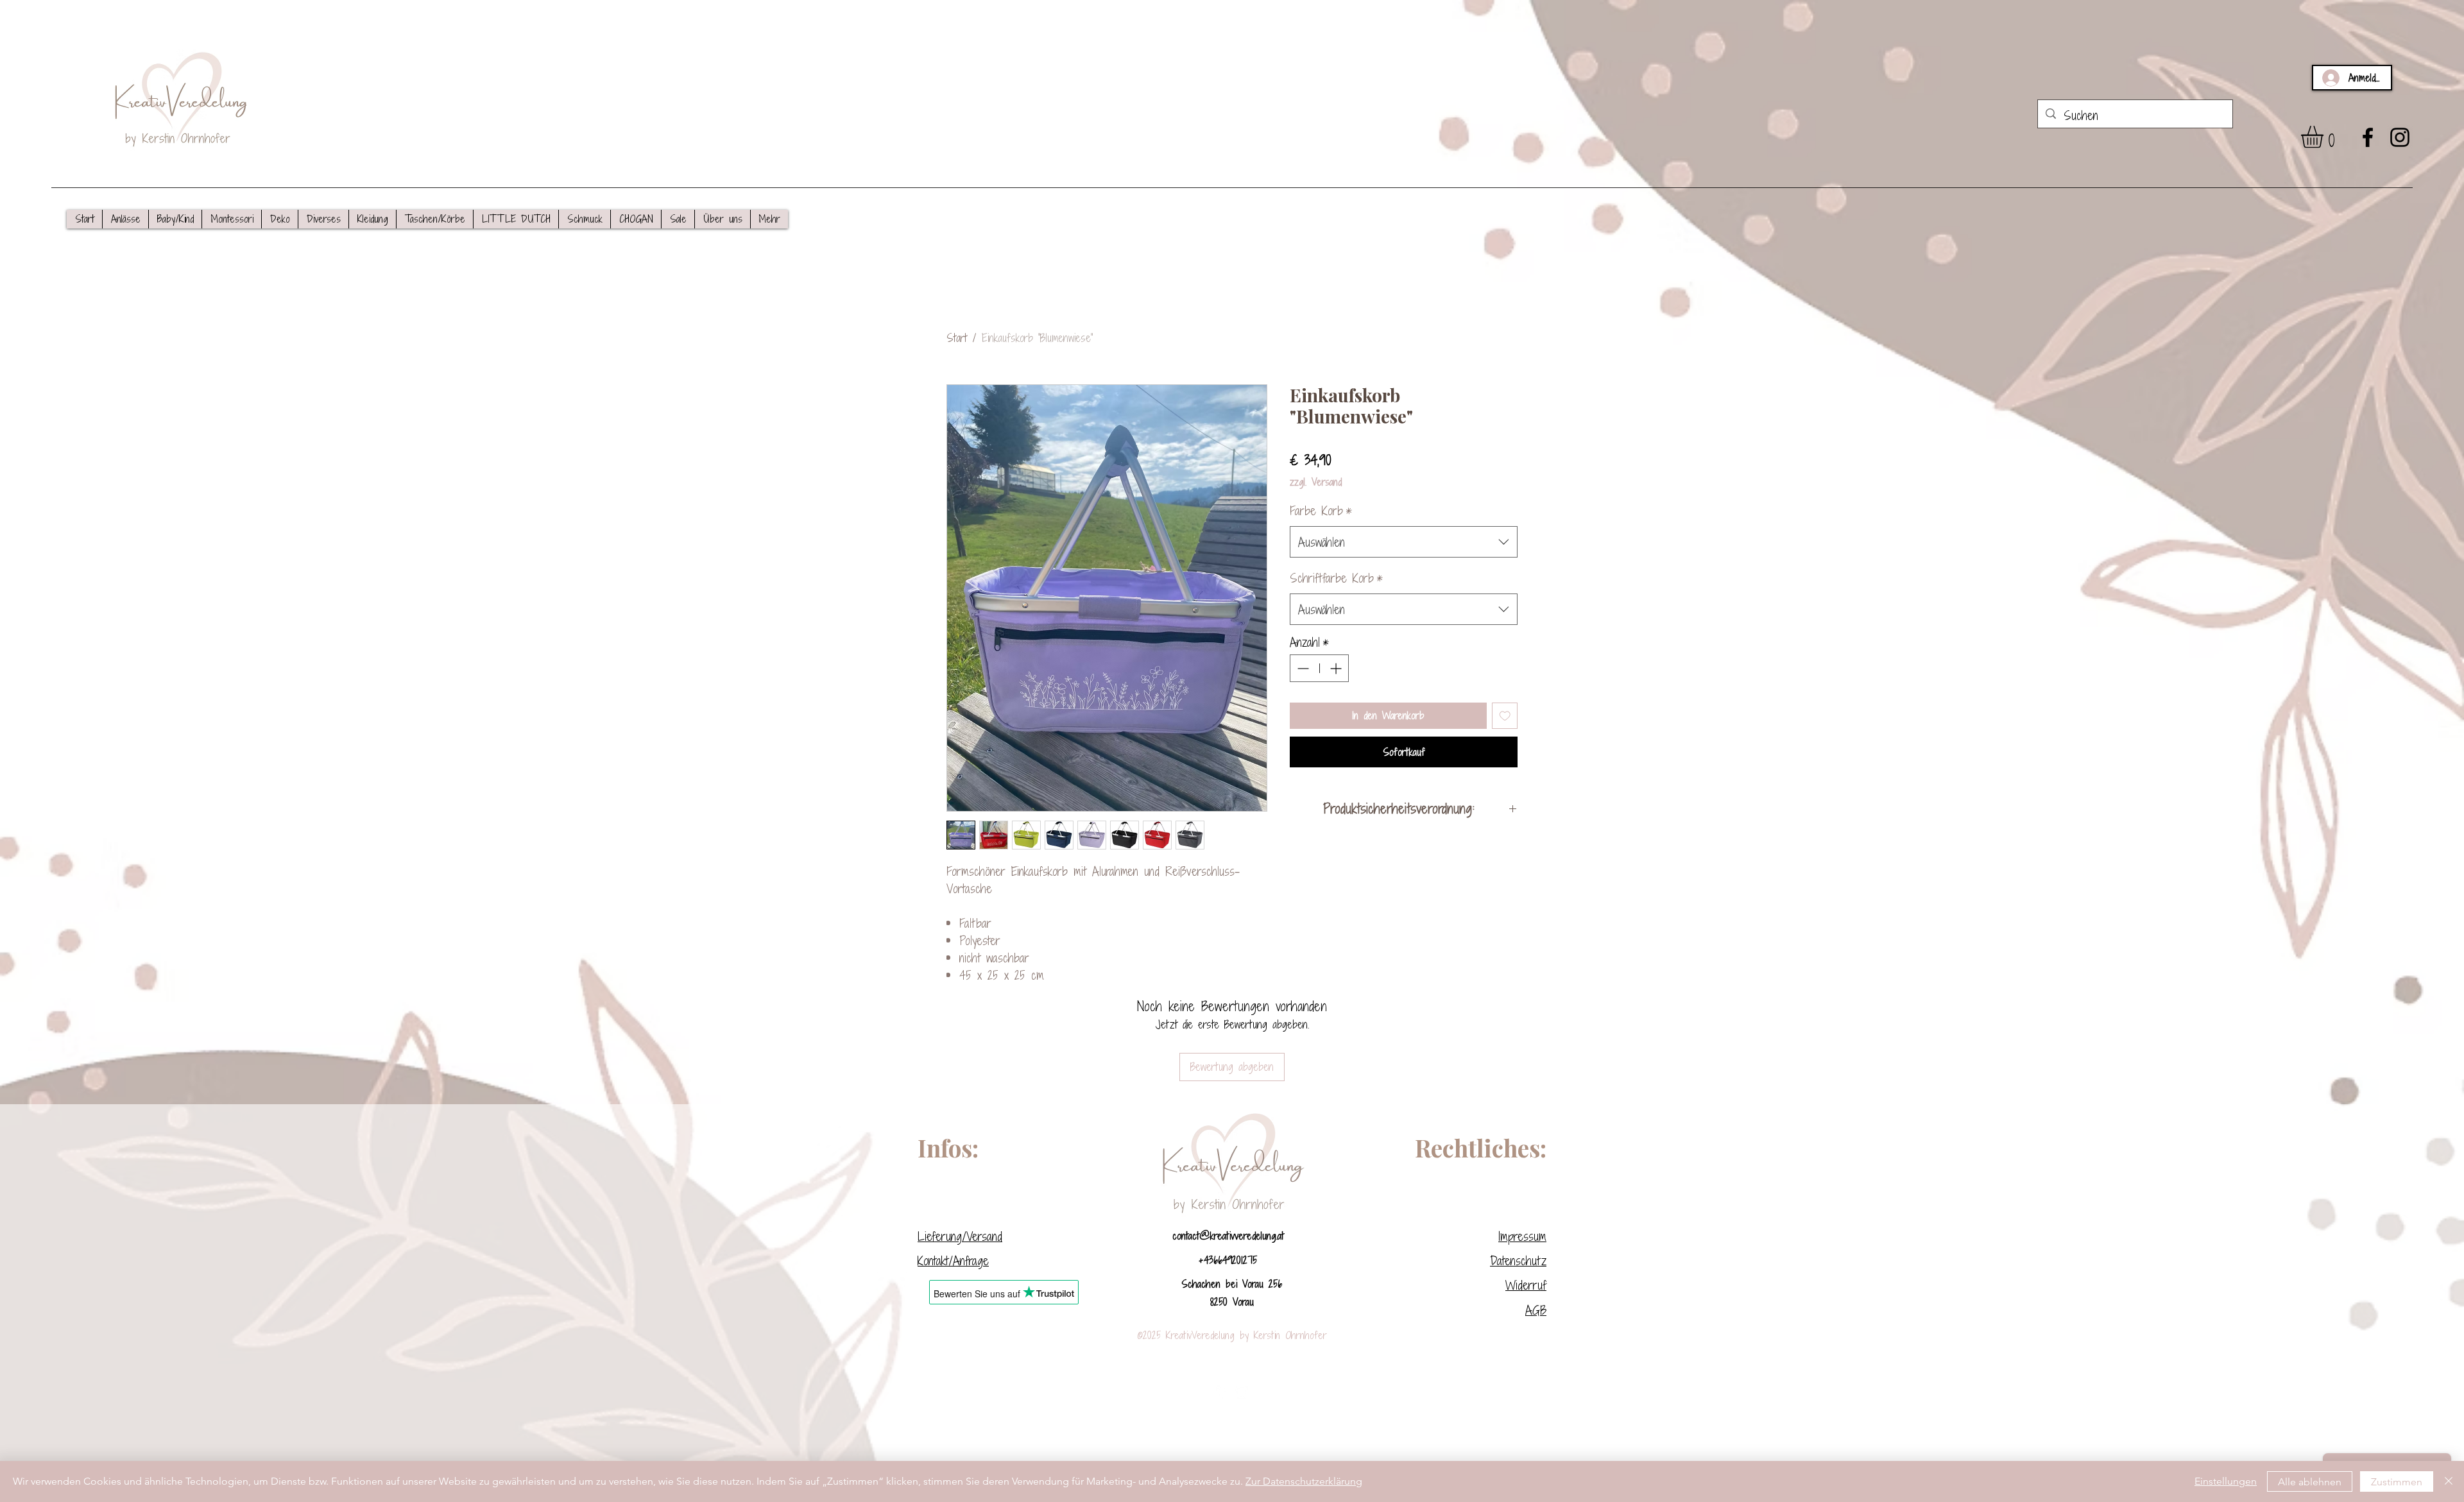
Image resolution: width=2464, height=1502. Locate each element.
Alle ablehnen (2310, 1482)
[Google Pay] (1404, 785)
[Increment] (1337, 668)
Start (957, 338)
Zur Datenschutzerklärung (1304, 1481)
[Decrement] (1302, 668)
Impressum (1522, 1236)
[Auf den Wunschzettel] (1505, 716)
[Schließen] (2449, 1481)
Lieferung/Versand (960, 1236)
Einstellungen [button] (2226, 1481)
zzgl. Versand (1316, 482)
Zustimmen (2397, 1482)
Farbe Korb (1321, 510)
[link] (2325, 137)
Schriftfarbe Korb (1336, 578)
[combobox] (1404, 542)
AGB (1536, 1310)
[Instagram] (2400, 137)
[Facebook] (2368, 137)
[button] (125, 219)
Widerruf (1526, 1285)
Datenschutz (1518, 1260)
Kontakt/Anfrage (953, 1260)
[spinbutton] (1319, 668)
